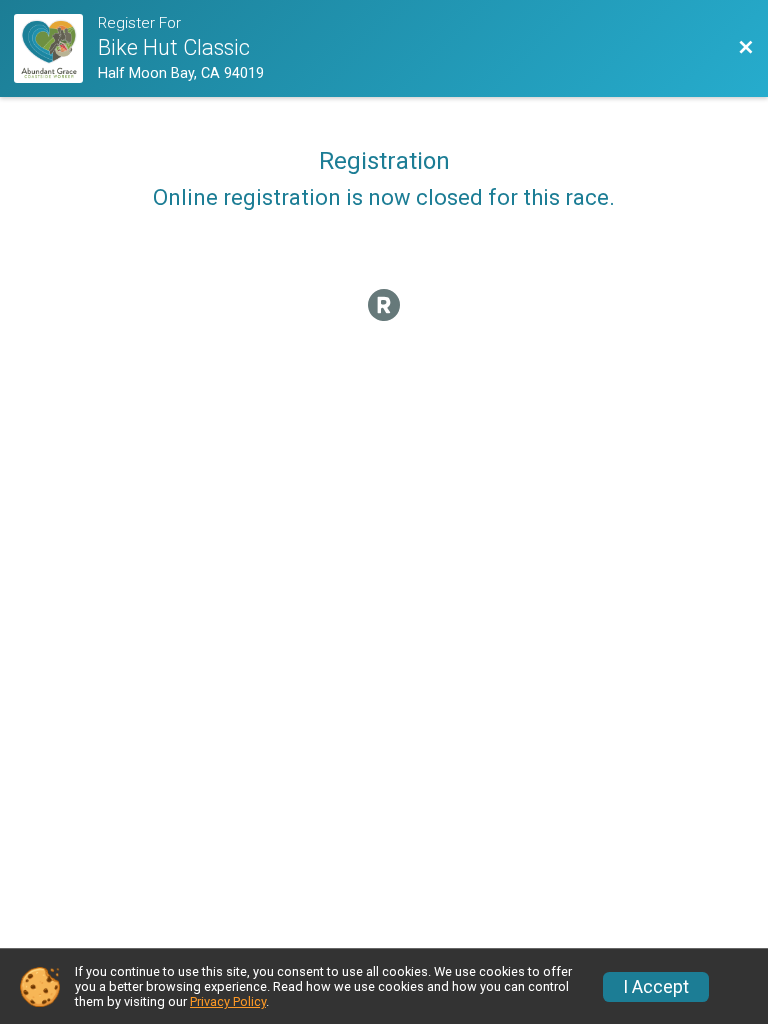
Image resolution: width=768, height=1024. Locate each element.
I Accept (656, 987)
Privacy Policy (228, 1001)
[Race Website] (56, 48)
